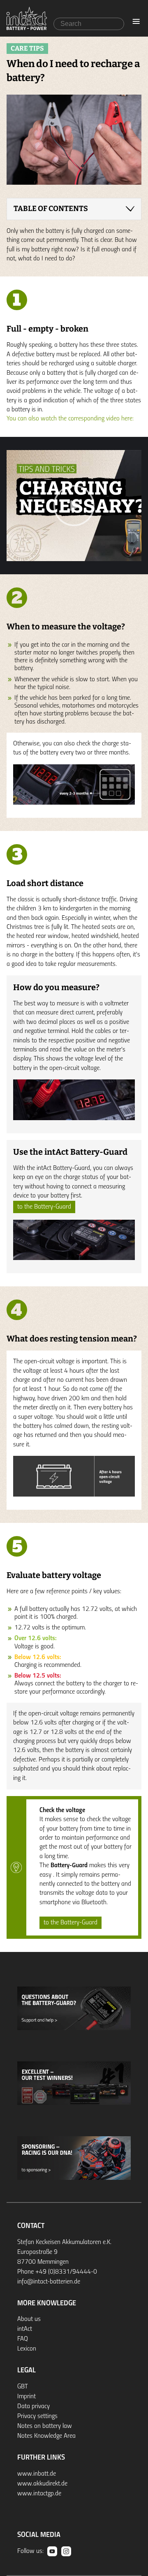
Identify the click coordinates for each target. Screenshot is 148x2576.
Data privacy (34, 2407)
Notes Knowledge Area (46, 2436)
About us (29, 2319)
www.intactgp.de (39, 2494)
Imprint (27, 2397)
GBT (23, 2387)
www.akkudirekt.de (42, 2484)
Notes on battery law (45, 2426)
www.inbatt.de (37, 2474)
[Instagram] (66, 2551)
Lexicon (27, 2349)
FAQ (23, 2339)
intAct (25, 2329)
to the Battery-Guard (44, 1207)
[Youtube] (52, 2551)
